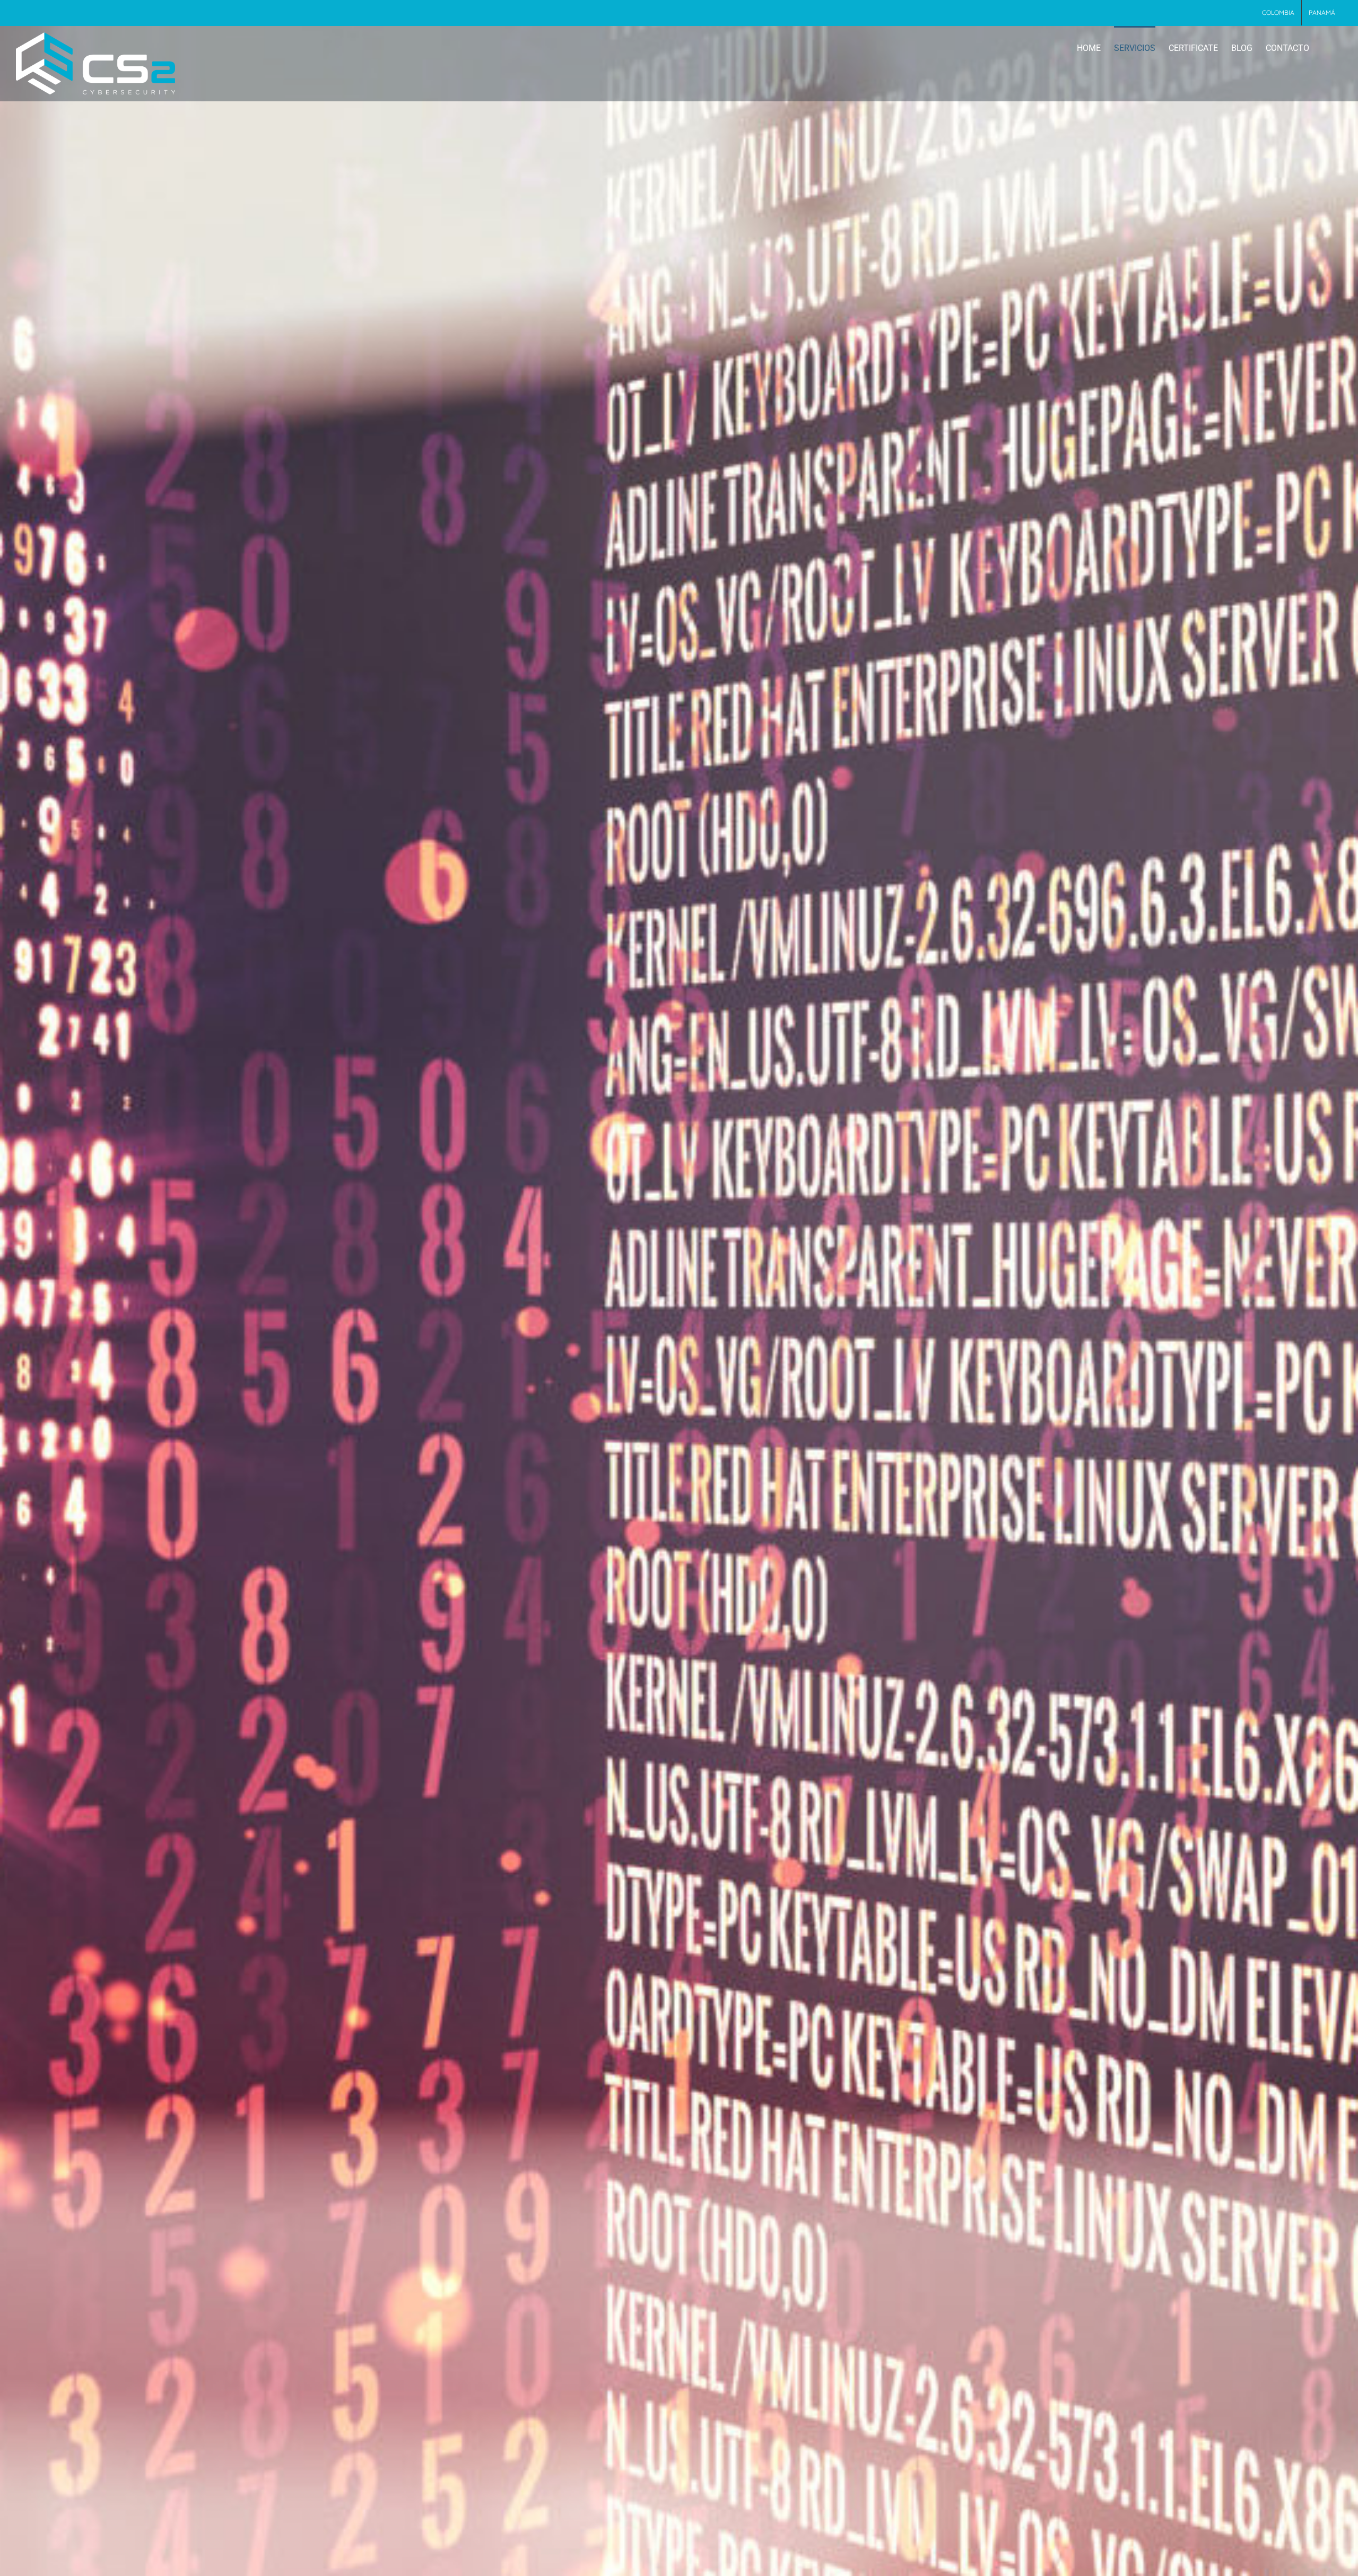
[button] (1326, 47)
